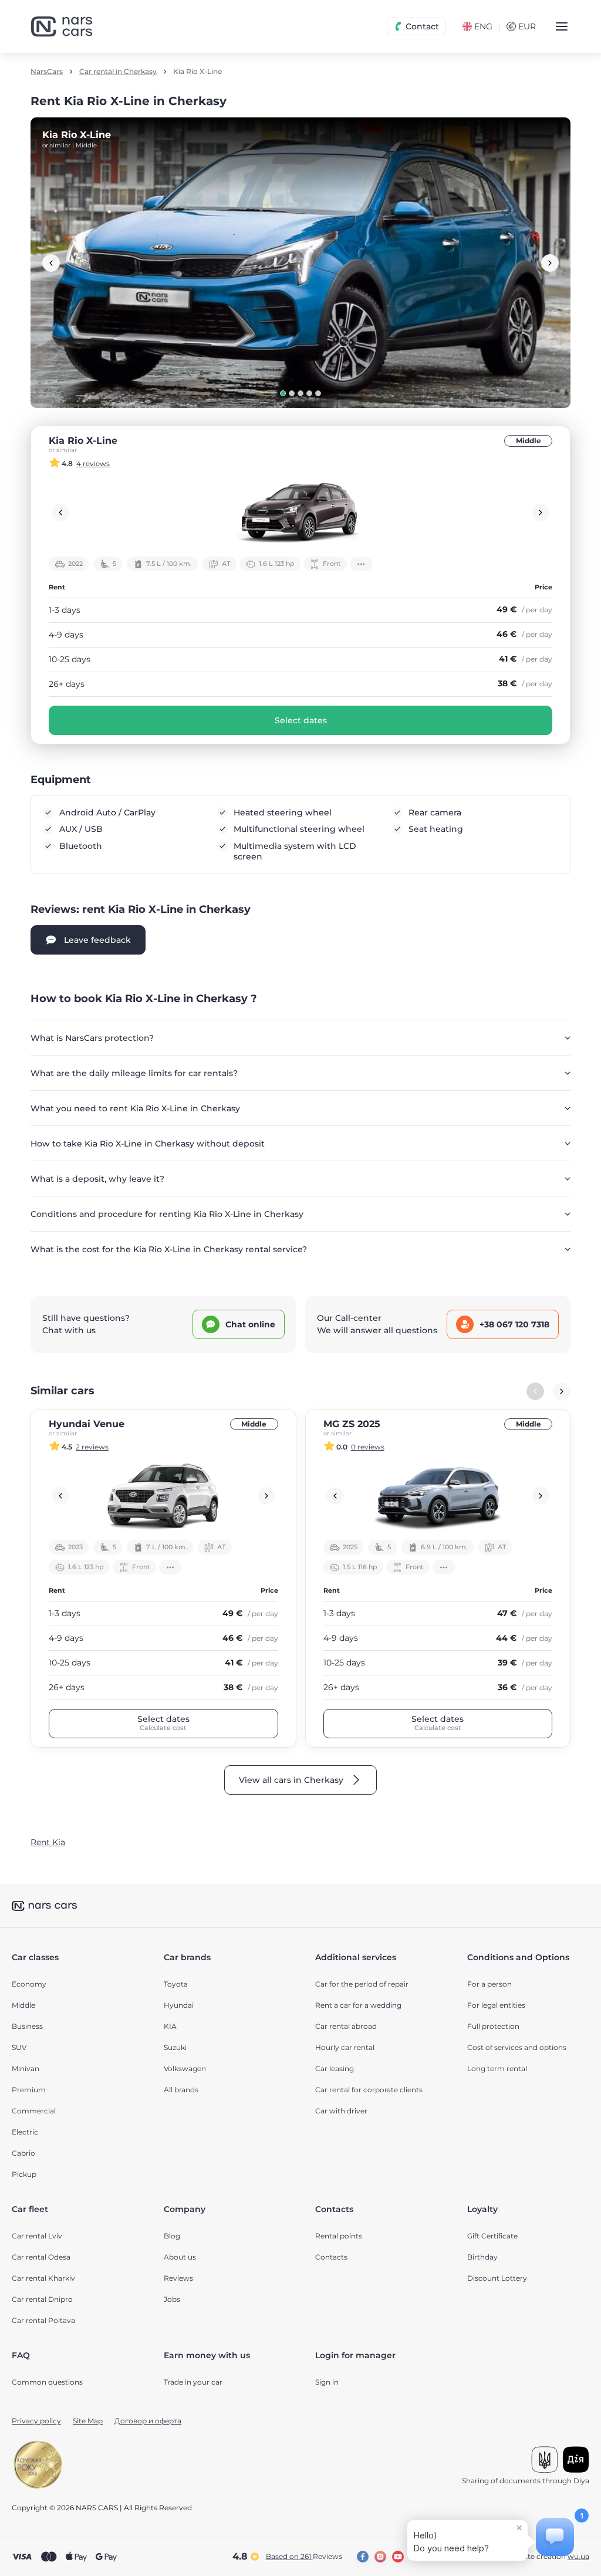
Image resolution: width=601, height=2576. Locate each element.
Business (27, 2026)
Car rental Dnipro (42, 2299)
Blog (172, 2236)
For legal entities (496, 2005)
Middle (529, 441)
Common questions (47, 2382)
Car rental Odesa (41, 2257)
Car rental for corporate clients (369, 2090)
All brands (181, 2090)
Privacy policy (36, 2421)
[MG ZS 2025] (438, 1496)
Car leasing (335, 2068)
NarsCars (47, 72)
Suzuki (175, 2047)
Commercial (34, 2111)
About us (180, 2257)
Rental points (339, 2236)
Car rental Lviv (37, 2236)
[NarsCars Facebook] (363, 2557)
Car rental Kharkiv (43, 2278)
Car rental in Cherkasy (118, 72)
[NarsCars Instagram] (380, 2557)
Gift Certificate (492, 2236)
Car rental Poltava (43, 2320)
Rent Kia (48, 1842)
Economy (29, 1984)
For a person (489, 1984)
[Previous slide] (51, 263)
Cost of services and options (517, 2047)
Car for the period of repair (362, 1984)
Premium (29, 2090)
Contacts (331, 2257)
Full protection (493, 2026)
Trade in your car (193, 2382)
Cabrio (23, 2153)
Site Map (88, 2421)
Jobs (172, 2299)
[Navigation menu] (562, 26)
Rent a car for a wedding (358, 2005)
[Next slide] (550, 263)
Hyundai (179, 2005)
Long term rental (497, 2068)
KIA (170, 2026)
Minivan (26, 2068)
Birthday (482, 2257)
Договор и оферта (148, 2421)
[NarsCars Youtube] (398, 2557)
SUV (19, 2047)
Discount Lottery (497, 2278)
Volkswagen (185, 2068)
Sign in (327, 2382)
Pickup (24, 2174)
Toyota (176, 1984)
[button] (283, 393)
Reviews (178, 2278)
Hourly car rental (345, 2047)
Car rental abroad (346, 2026)
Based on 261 (304, 2556)
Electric (25, 2132)
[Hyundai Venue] (163, 1496)
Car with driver (341, 2111)
